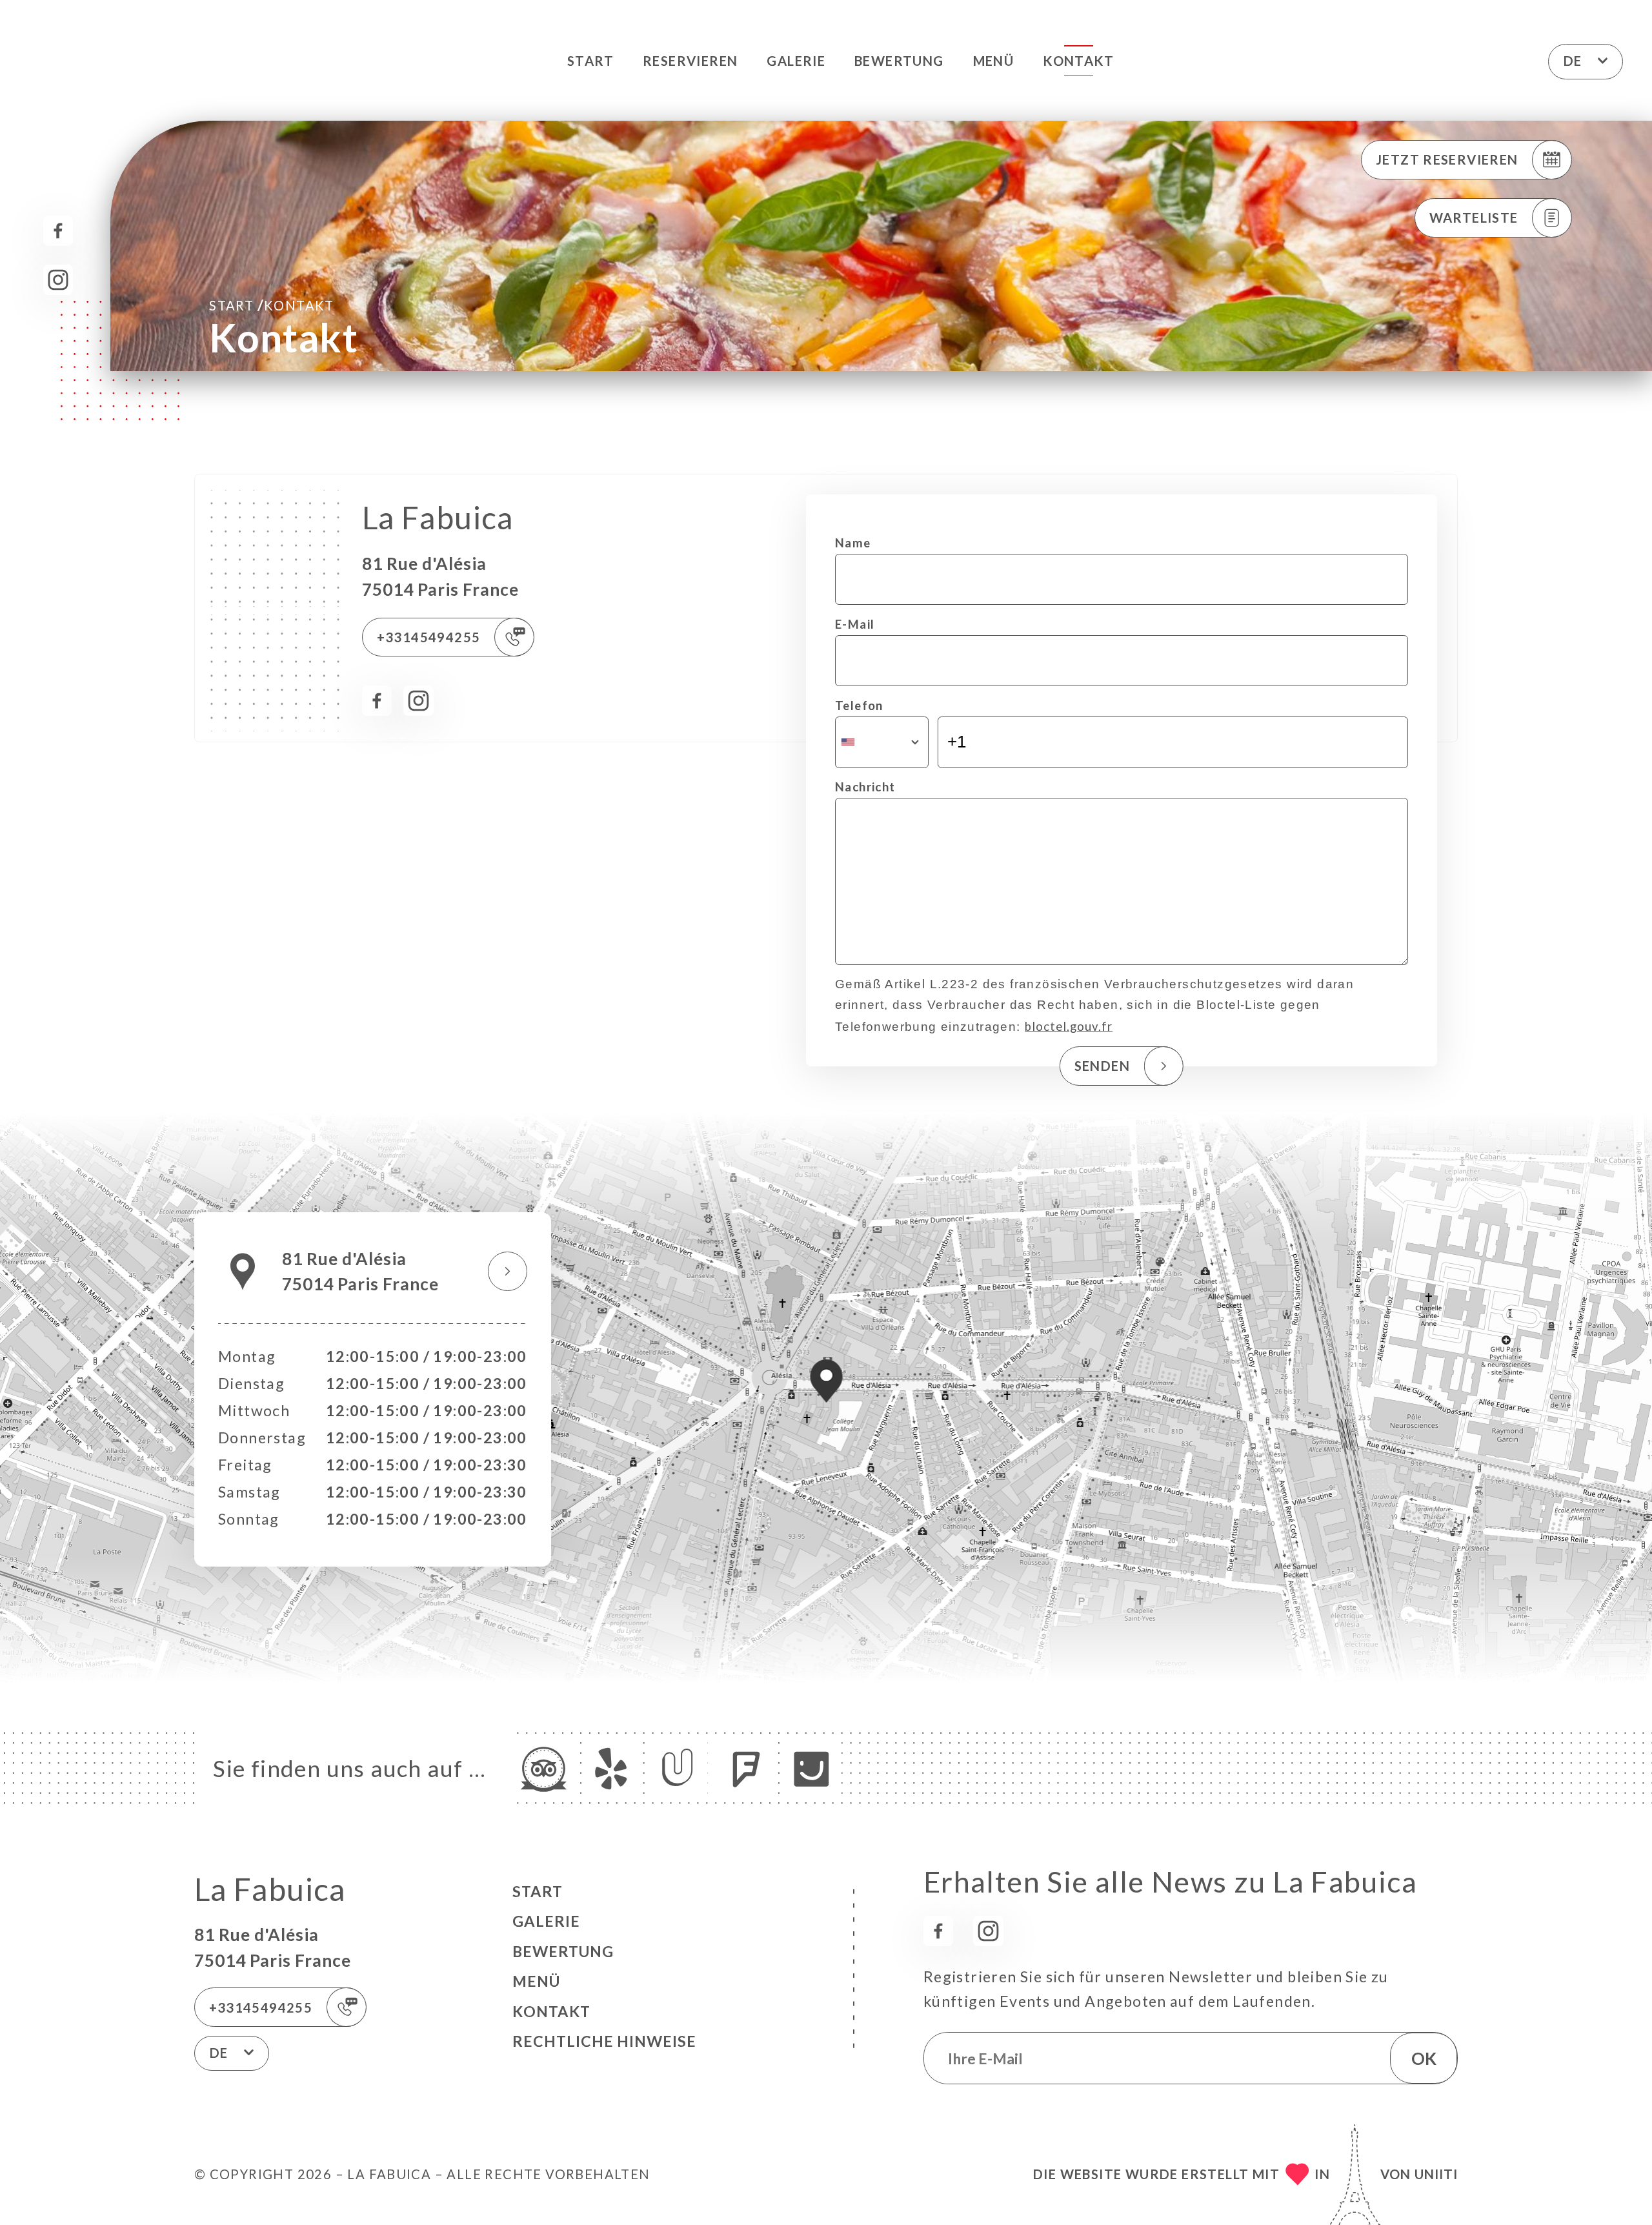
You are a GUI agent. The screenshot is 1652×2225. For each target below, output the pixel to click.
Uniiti (1436, 2174)
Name (853, 543)
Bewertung (899, 61)
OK (1424, 2058)
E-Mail (855, 624)
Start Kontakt (272, 305)
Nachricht (865, 787)
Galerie (796, 61)
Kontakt (1078, 61)
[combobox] (882, 742)
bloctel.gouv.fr (1069, 1026)
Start (590, 61)
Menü (994, 61)
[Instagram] (58, 280)
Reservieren (690, 61)
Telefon (859, 706)
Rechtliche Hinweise (604, 2041)
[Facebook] (58, 231)
